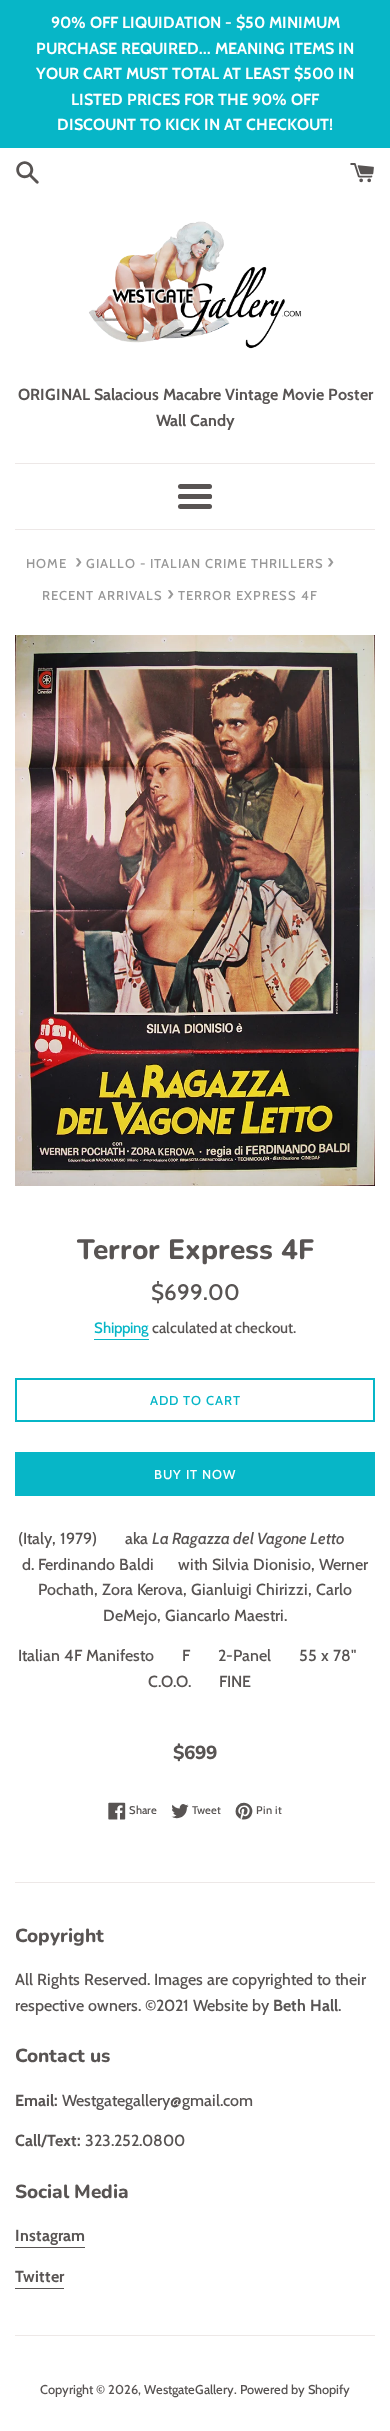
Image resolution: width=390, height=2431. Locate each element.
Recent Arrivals (102, 595)
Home (46, 563)
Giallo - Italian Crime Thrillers (205, 563)
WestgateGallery (189, 2389)
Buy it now (195, 1474)
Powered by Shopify (295, 2389)
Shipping (121, 1328)
